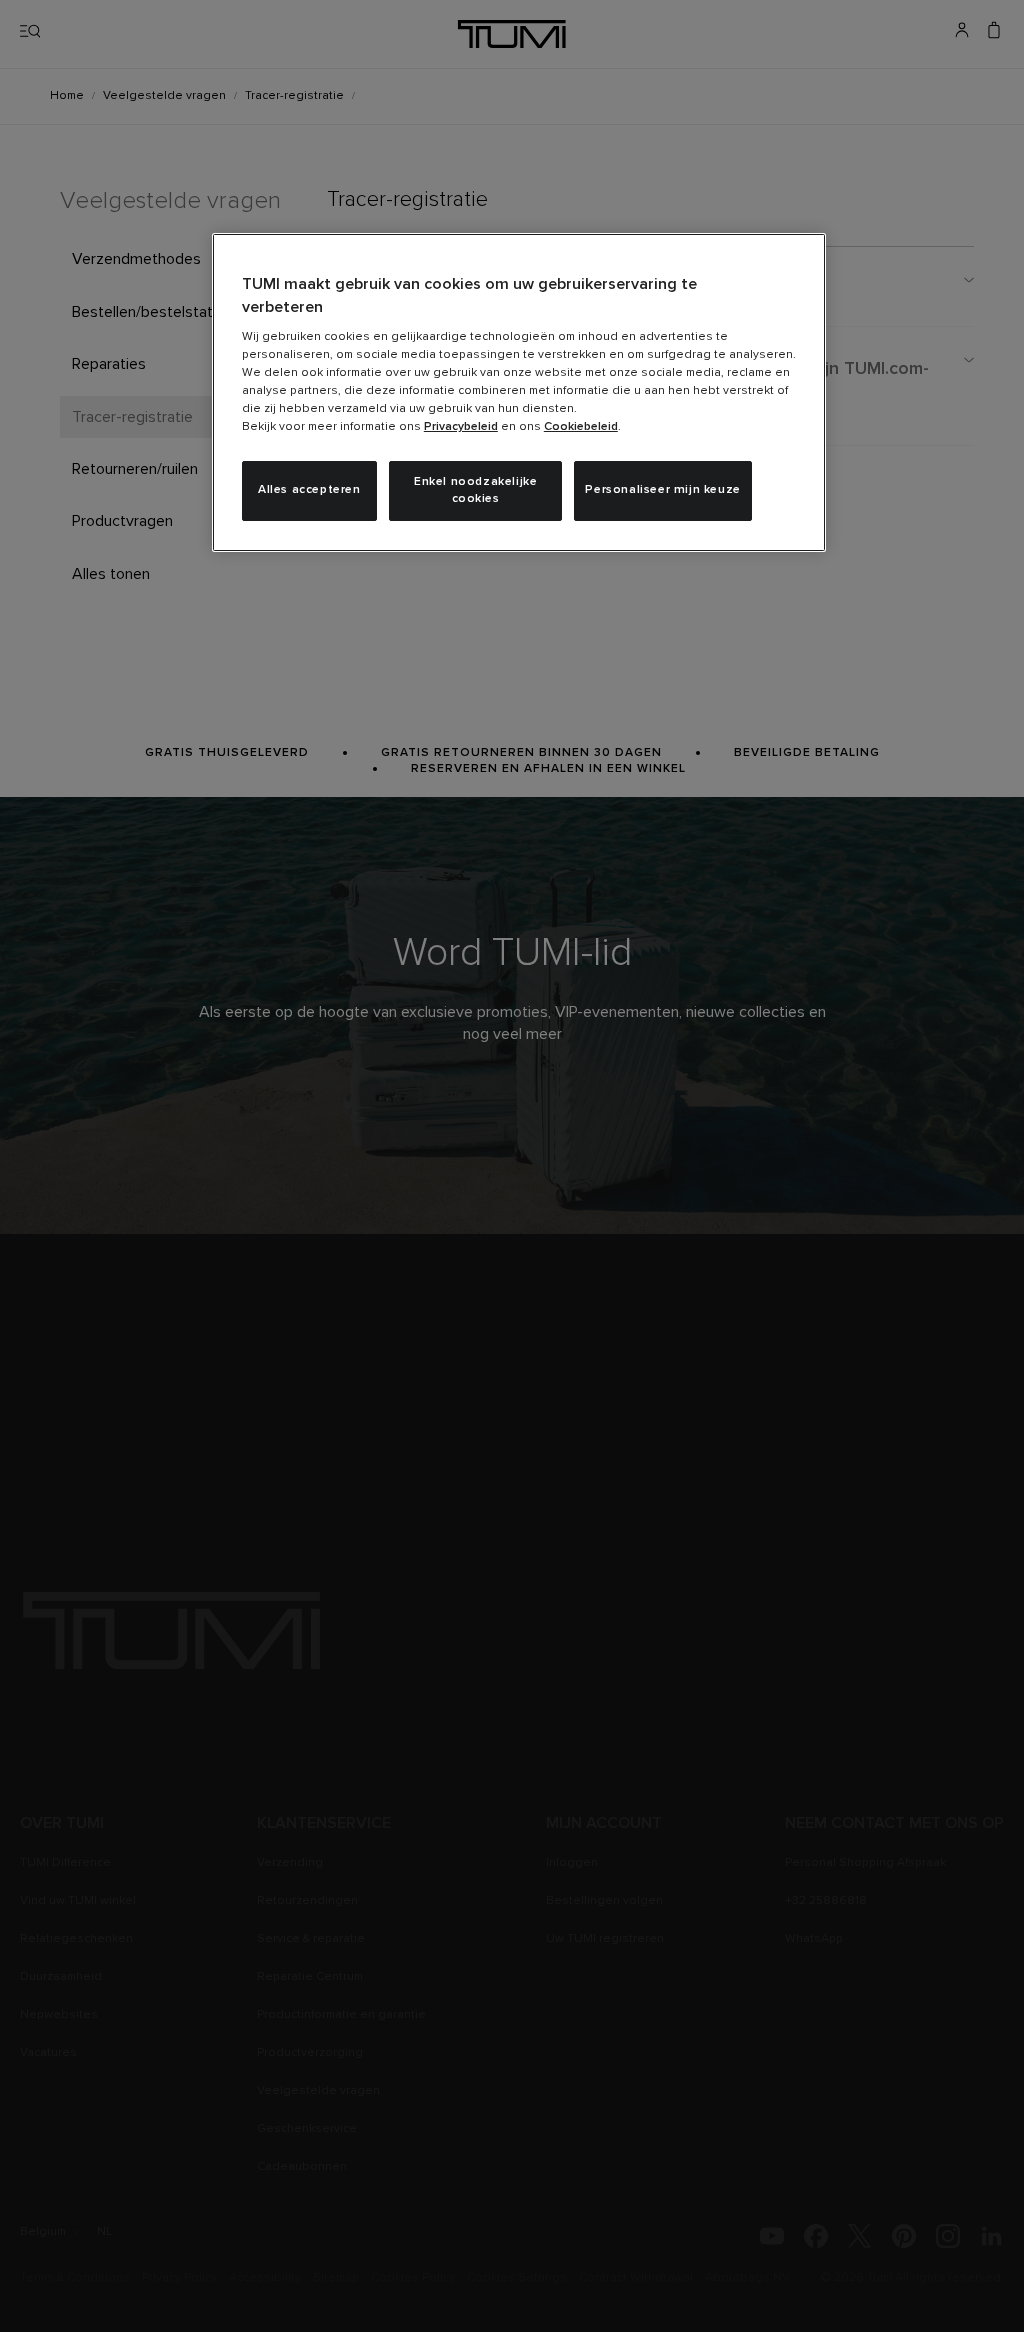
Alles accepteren (309, 490)
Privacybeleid (461, 427)
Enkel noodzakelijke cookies (475, 490)
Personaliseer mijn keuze (662, 490)
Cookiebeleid (581, 427)
